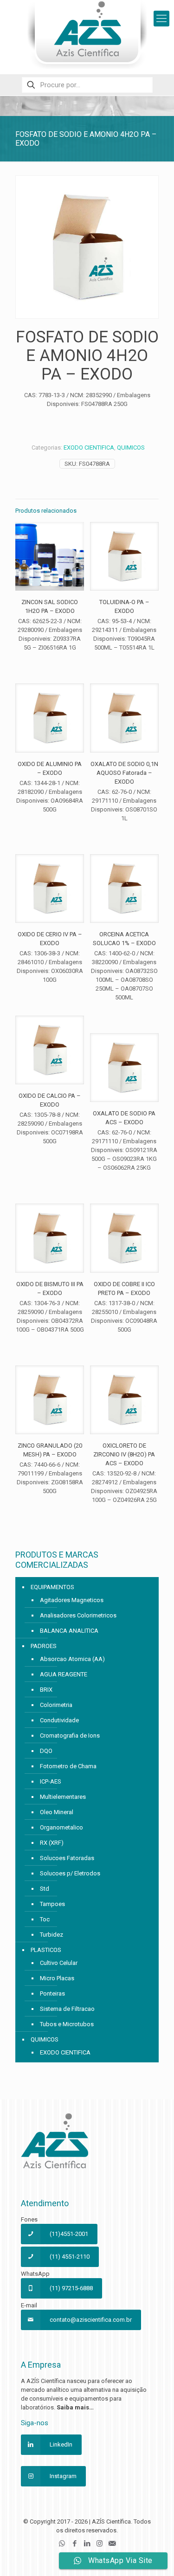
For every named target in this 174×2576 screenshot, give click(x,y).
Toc (45, 1919)
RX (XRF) (52, 1843)
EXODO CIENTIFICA (89, 448)
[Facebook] (74, 2544)
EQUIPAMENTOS (52, 1587)
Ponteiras (52, 1993)
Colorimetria (56, 1705)
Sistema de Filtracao (67, 2009)
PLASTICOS (46, 1950)
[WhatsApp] (62, 2544)
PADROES (44, 1646)
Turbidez (52, 1935)
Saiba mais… (75, 2407)
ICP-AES (51, 1781)
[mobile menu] (161, 19)
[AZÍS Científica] (87, 35)
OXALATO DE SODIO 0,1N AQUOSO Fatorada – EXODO (124, 773)
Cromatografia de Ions (70, 1736)
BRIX (46, 1690)
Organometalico (61, 1827)
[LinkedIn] (87, 2544)
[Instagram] (100, 2544)
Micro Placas (57, 1978)
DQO (46, 1751)
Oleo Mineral (57, 1812)
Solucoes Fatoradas (67, 1858)
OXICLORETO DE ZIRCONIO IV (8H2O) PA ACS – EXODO (124, 1454)
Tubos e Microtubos (67, 2024)
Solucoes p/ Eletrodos (70, 1873)
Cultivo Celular (59, 1963)
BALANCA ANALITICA (69, 1631)
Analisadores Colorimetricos (78, 1615)
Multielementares (63, 1797)
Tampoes (52, 1904)
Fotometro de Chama (68, 1766)
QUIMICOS (131, 448)
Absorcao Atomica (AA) (72, 1659)
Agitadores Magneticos (72, 1600)
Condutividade (59, 1720)
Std (45, 1889)
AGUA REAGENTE (64, 1674)
